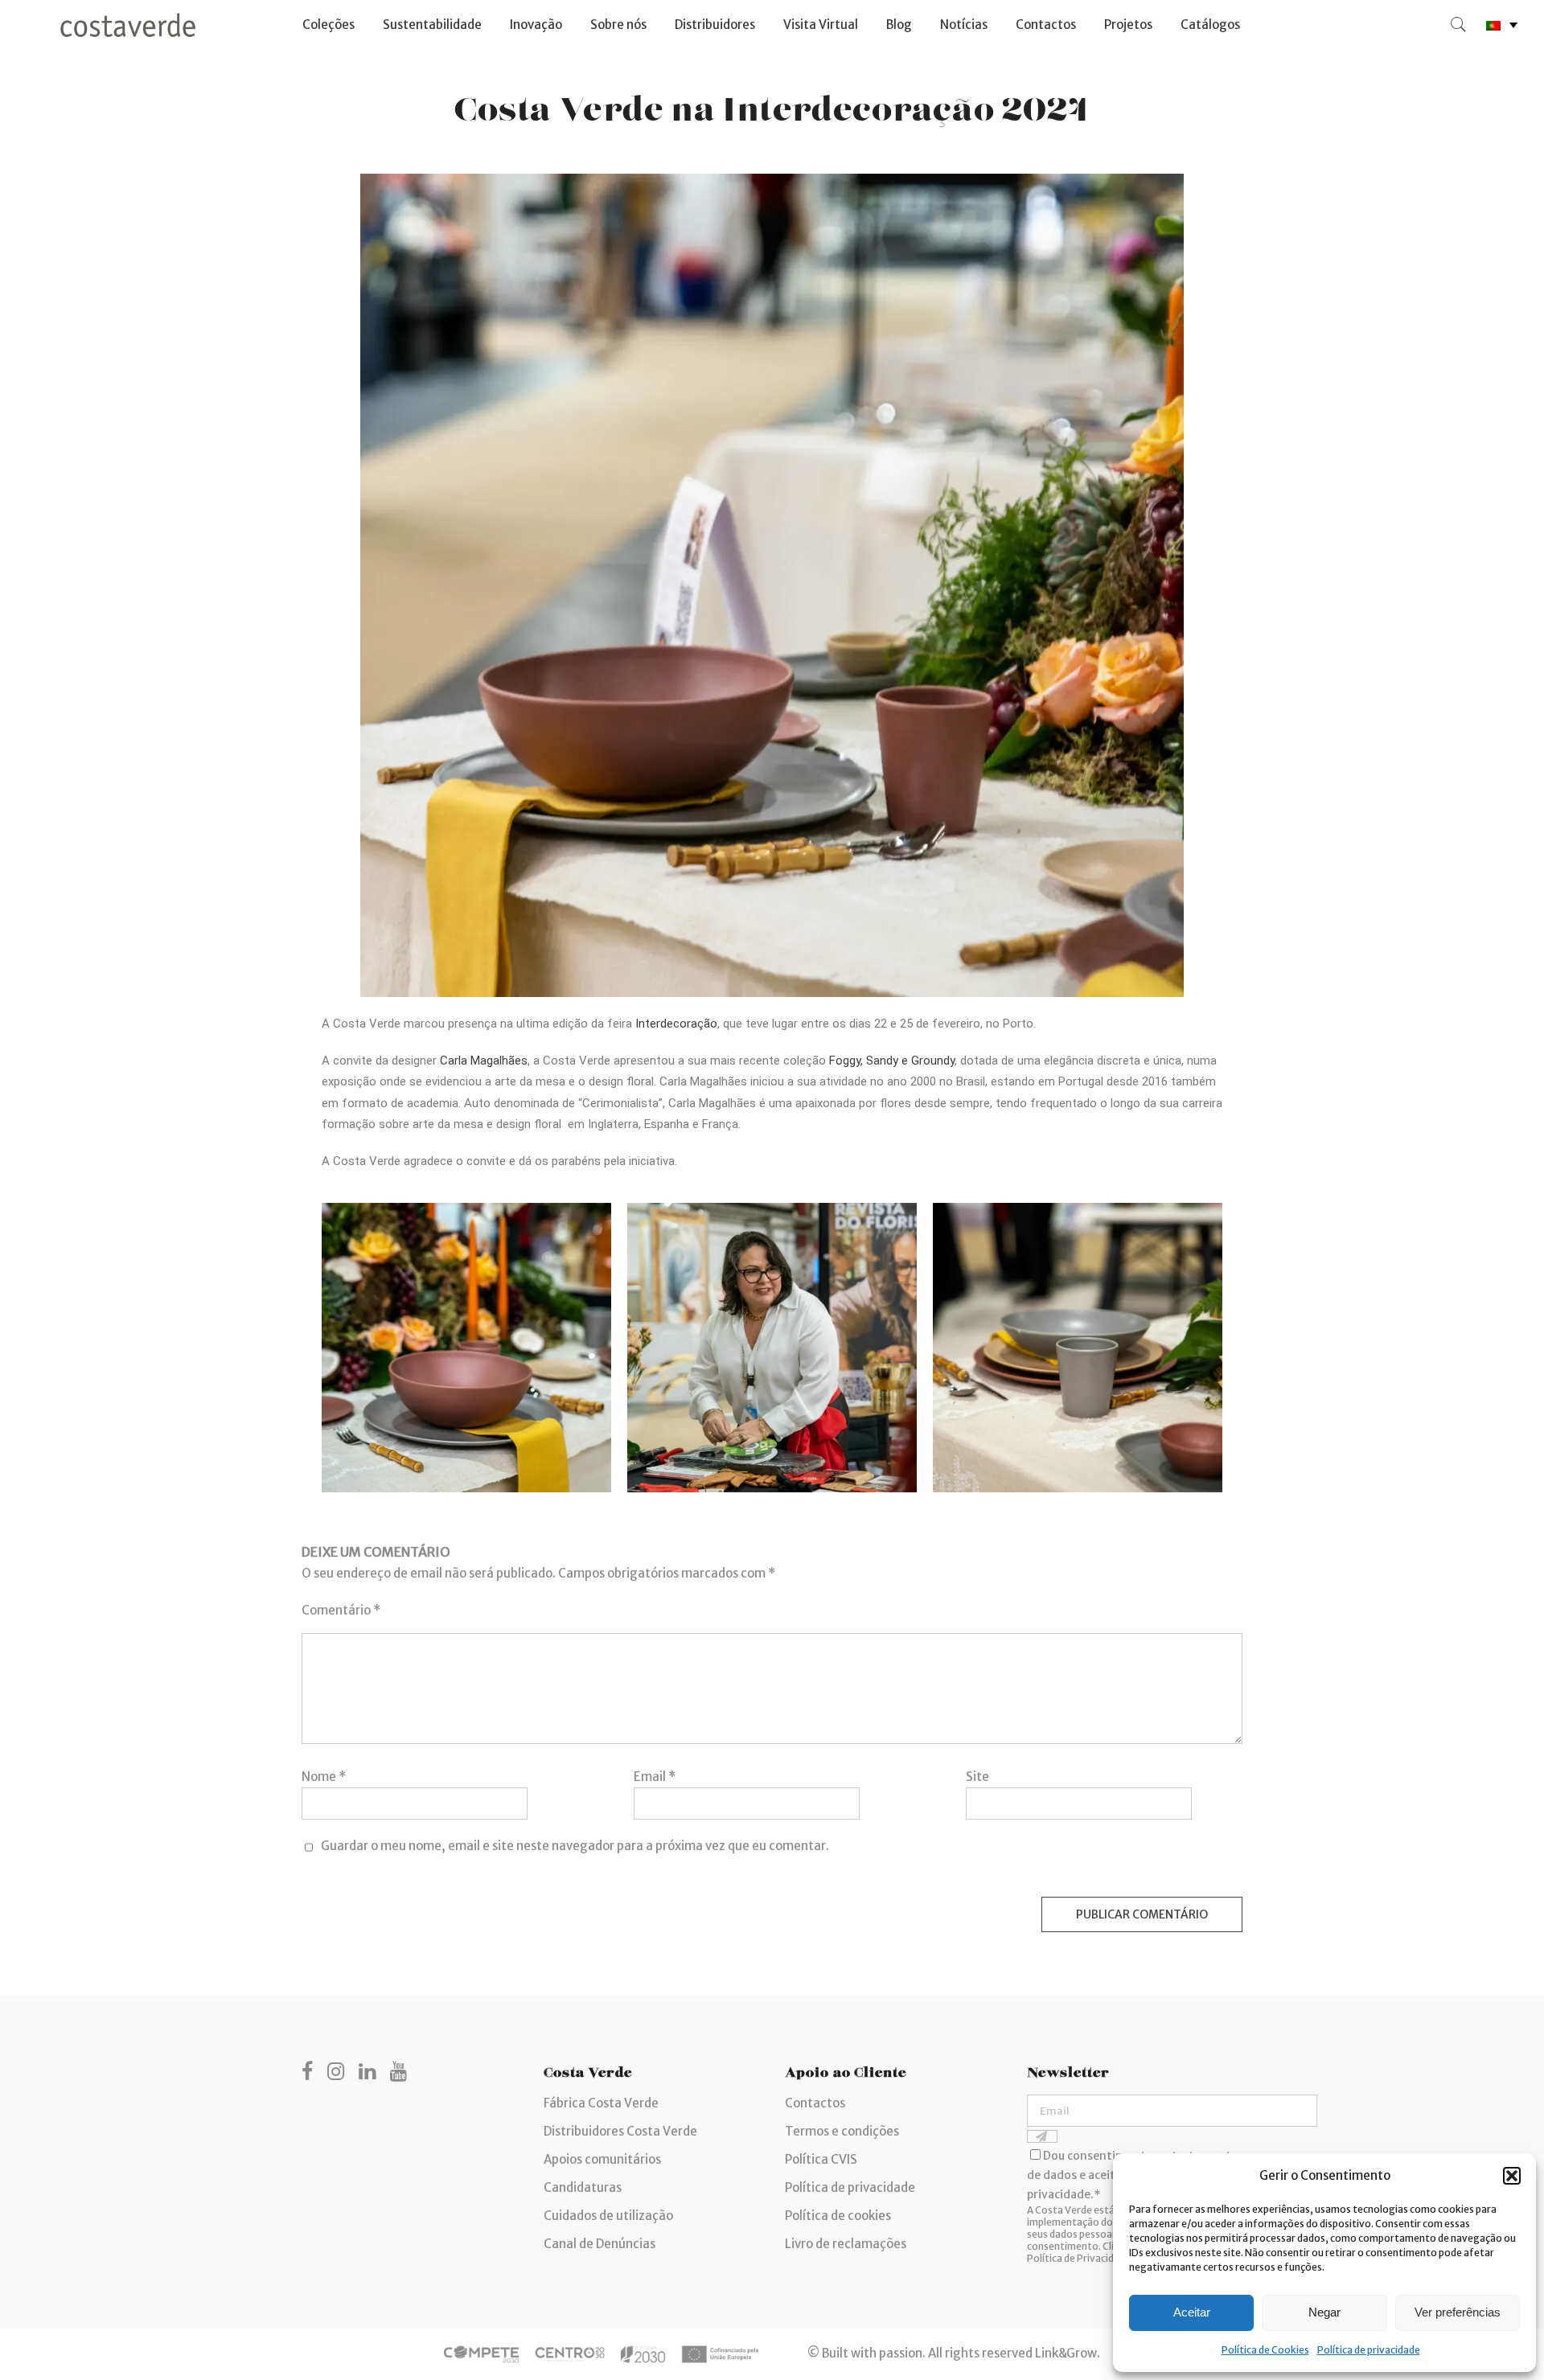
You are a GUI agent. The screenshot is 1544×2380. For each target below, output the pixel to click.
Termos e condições (842, 2131)
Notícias (964, 25)
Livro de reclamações (846, 2244)
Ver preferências (1458, 2312)
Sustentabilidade (432, 25)
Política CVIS (821, 2159)
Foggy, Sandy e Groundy (892, 1061)
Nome (324, 1777)
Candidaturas (583, 2187)
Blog (899, 25)
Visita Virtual (821, 25)
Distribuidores (715, 25)
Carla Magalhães (484, 1061)
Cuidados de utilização (608, 2216)
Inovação (536, 25)
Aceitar (1192, 2312)
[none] (1502, 25)
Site (977, 1777)
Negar (1324, 2312)
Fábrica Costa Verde (601, 2103)
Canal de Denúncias (600, 2244)
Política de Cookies (1265, 2350)
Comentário (341, 1610)
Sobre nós (618, 25)
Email (655, 1777)
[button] (1512, 2176)
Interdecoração (676, 1024)
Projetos (1128, 25)
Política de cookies (838, 2216)
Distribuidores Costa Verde (620, 2131)
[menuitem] (1502, 25)
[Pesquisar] (1459, 25)
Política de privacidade (1369, 2350)
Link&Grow (1066, 2353)
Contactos (1046, 25)
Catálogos (1210, 25)
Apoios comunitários (602, 2159)
